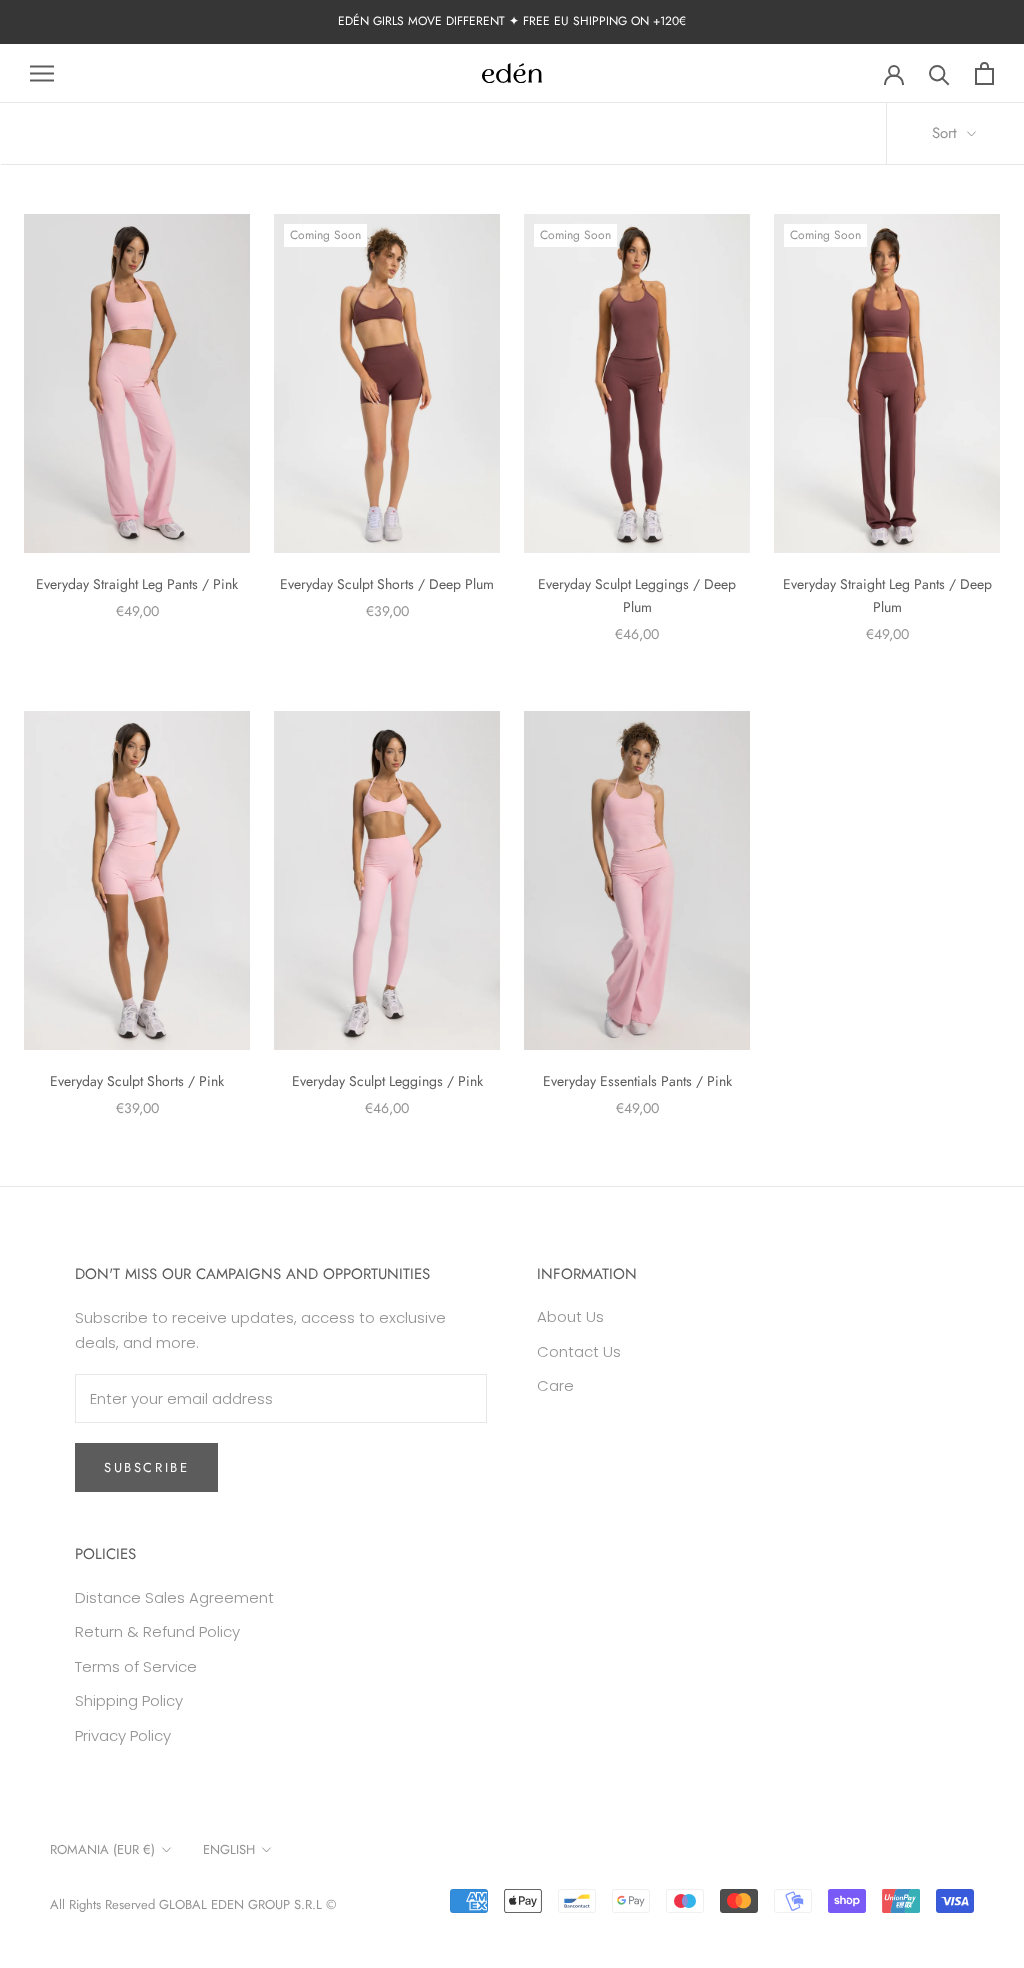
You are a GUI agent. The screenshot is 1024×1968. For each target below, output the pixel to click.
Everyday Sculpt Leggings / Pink (387, 1081)
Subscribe (146, 1467)
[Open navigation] (42, 73)
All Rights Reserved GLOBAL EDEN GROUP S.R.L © (193, 1904)
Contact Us (579, 1351)
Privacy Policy (123, 1735)
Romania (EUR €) (102, 1849)
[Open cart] (984, 73)
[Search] (939, 73)
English (229, 1849)
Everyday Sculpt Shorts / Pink (137, 1081)
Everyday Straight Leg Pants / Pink (137, 584)
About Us (570, 1316)
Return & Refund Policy (157, 1631)
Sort (947, 133)
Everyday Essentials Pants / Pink (637, 1081)
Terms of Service (136, 1666)
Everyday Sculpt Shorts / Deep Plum (387, 584)
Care (555, 1385)
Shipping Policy (129, 1700)
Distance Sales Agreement (174, 1597)
